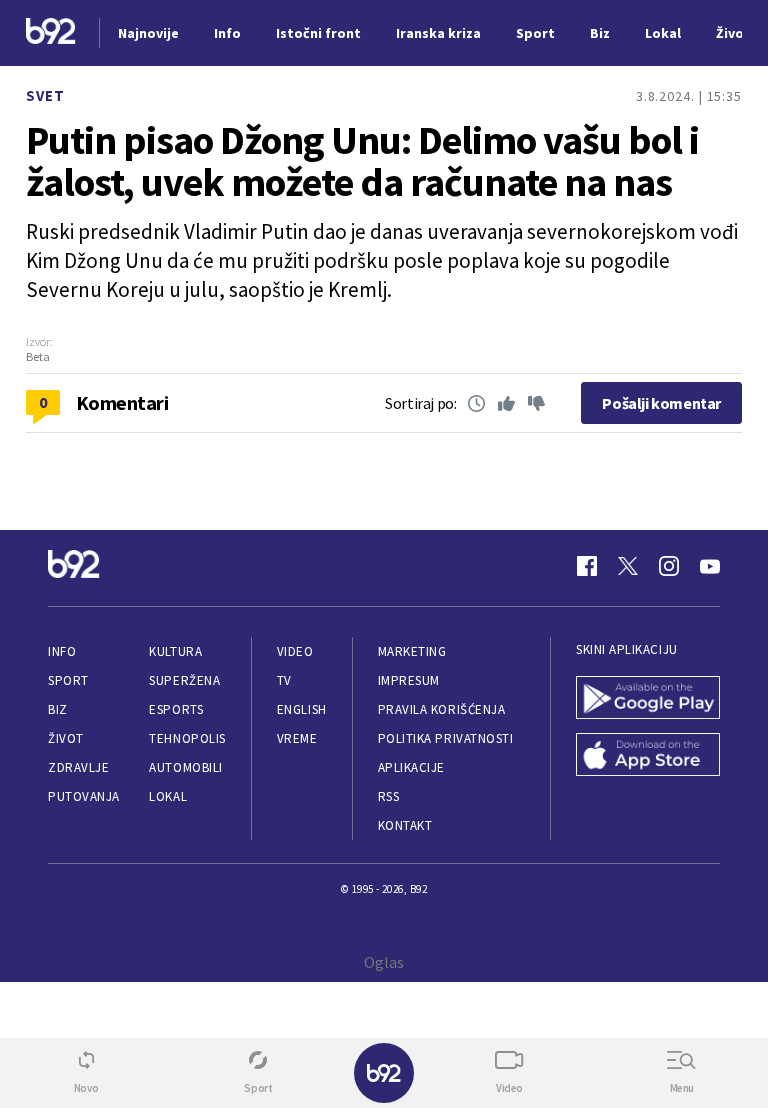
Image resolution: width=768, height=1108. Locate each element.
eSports (176, 709)
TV (284, 680)
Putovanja (84, 796)
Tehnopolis (187, 738)
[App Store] (648, 756)
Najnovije (148, 33)
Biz (58, 709)
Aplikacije (411, 767)
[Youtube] (710, 566)
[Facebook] (587, 566)
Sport (68, 680)
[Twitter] (628, 566)
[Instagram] (669, 566)
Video (295, 651)
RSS (389, 796)
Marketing (412, 651)
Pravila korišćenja (442, 709)
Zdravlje (78, 767)
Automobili (185, 767)
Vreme (297, 738)
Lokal (168, 796)
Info (62, 651)
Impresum (409, 680)
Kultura (175, 651)
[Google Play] (648, 699)
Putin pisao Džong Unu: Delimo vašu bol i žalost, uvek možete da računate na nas (362, 161)
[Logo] (51, 33)
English (302, 709)
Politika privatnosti (446, 738)
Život (66, 738)
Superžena (184, 680)
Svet (45, 95)
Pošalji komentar (661, 403)
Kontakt (405, 825)
